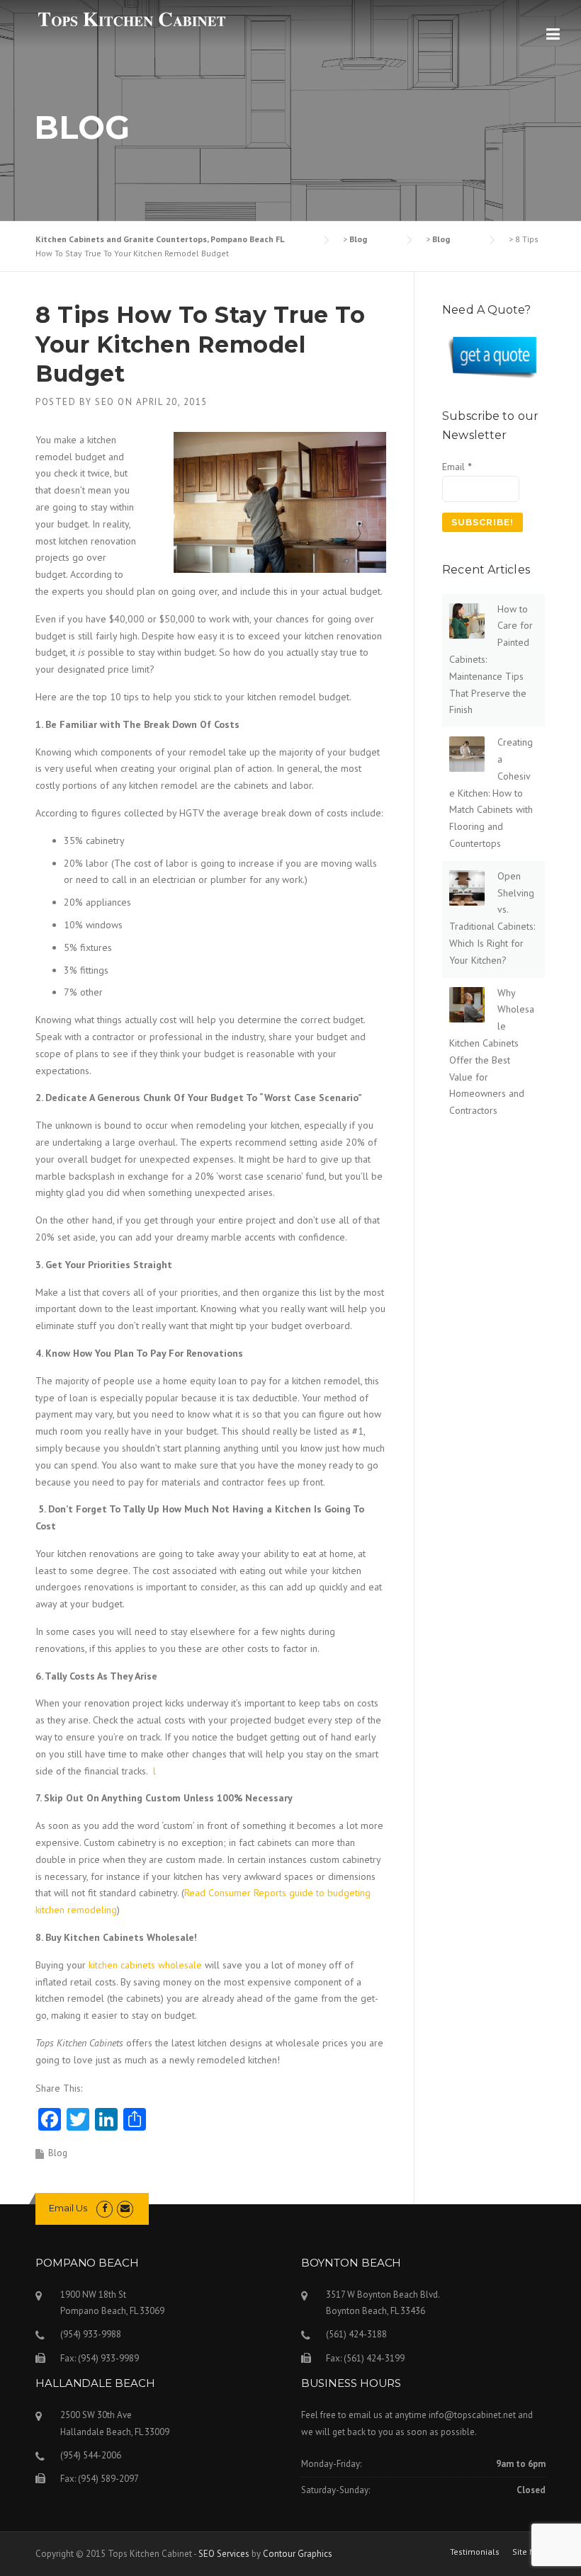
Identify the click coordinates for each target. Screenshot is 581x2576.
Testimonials (475, 2552)
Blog (58, 2153)
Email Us (68, 2208)
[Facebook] (105, 2208)
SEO (105, 402)
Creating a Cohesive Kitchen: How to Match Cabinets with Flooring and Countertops (491, 793)
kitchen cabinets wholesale (145, 1965)
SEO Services (224, 2554)
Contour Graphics (298, 2554)
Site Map (529, 2552)
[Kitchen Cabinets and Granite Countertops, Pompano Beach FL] (131, 19)
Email (457, 467)
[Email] (125, 2208)
